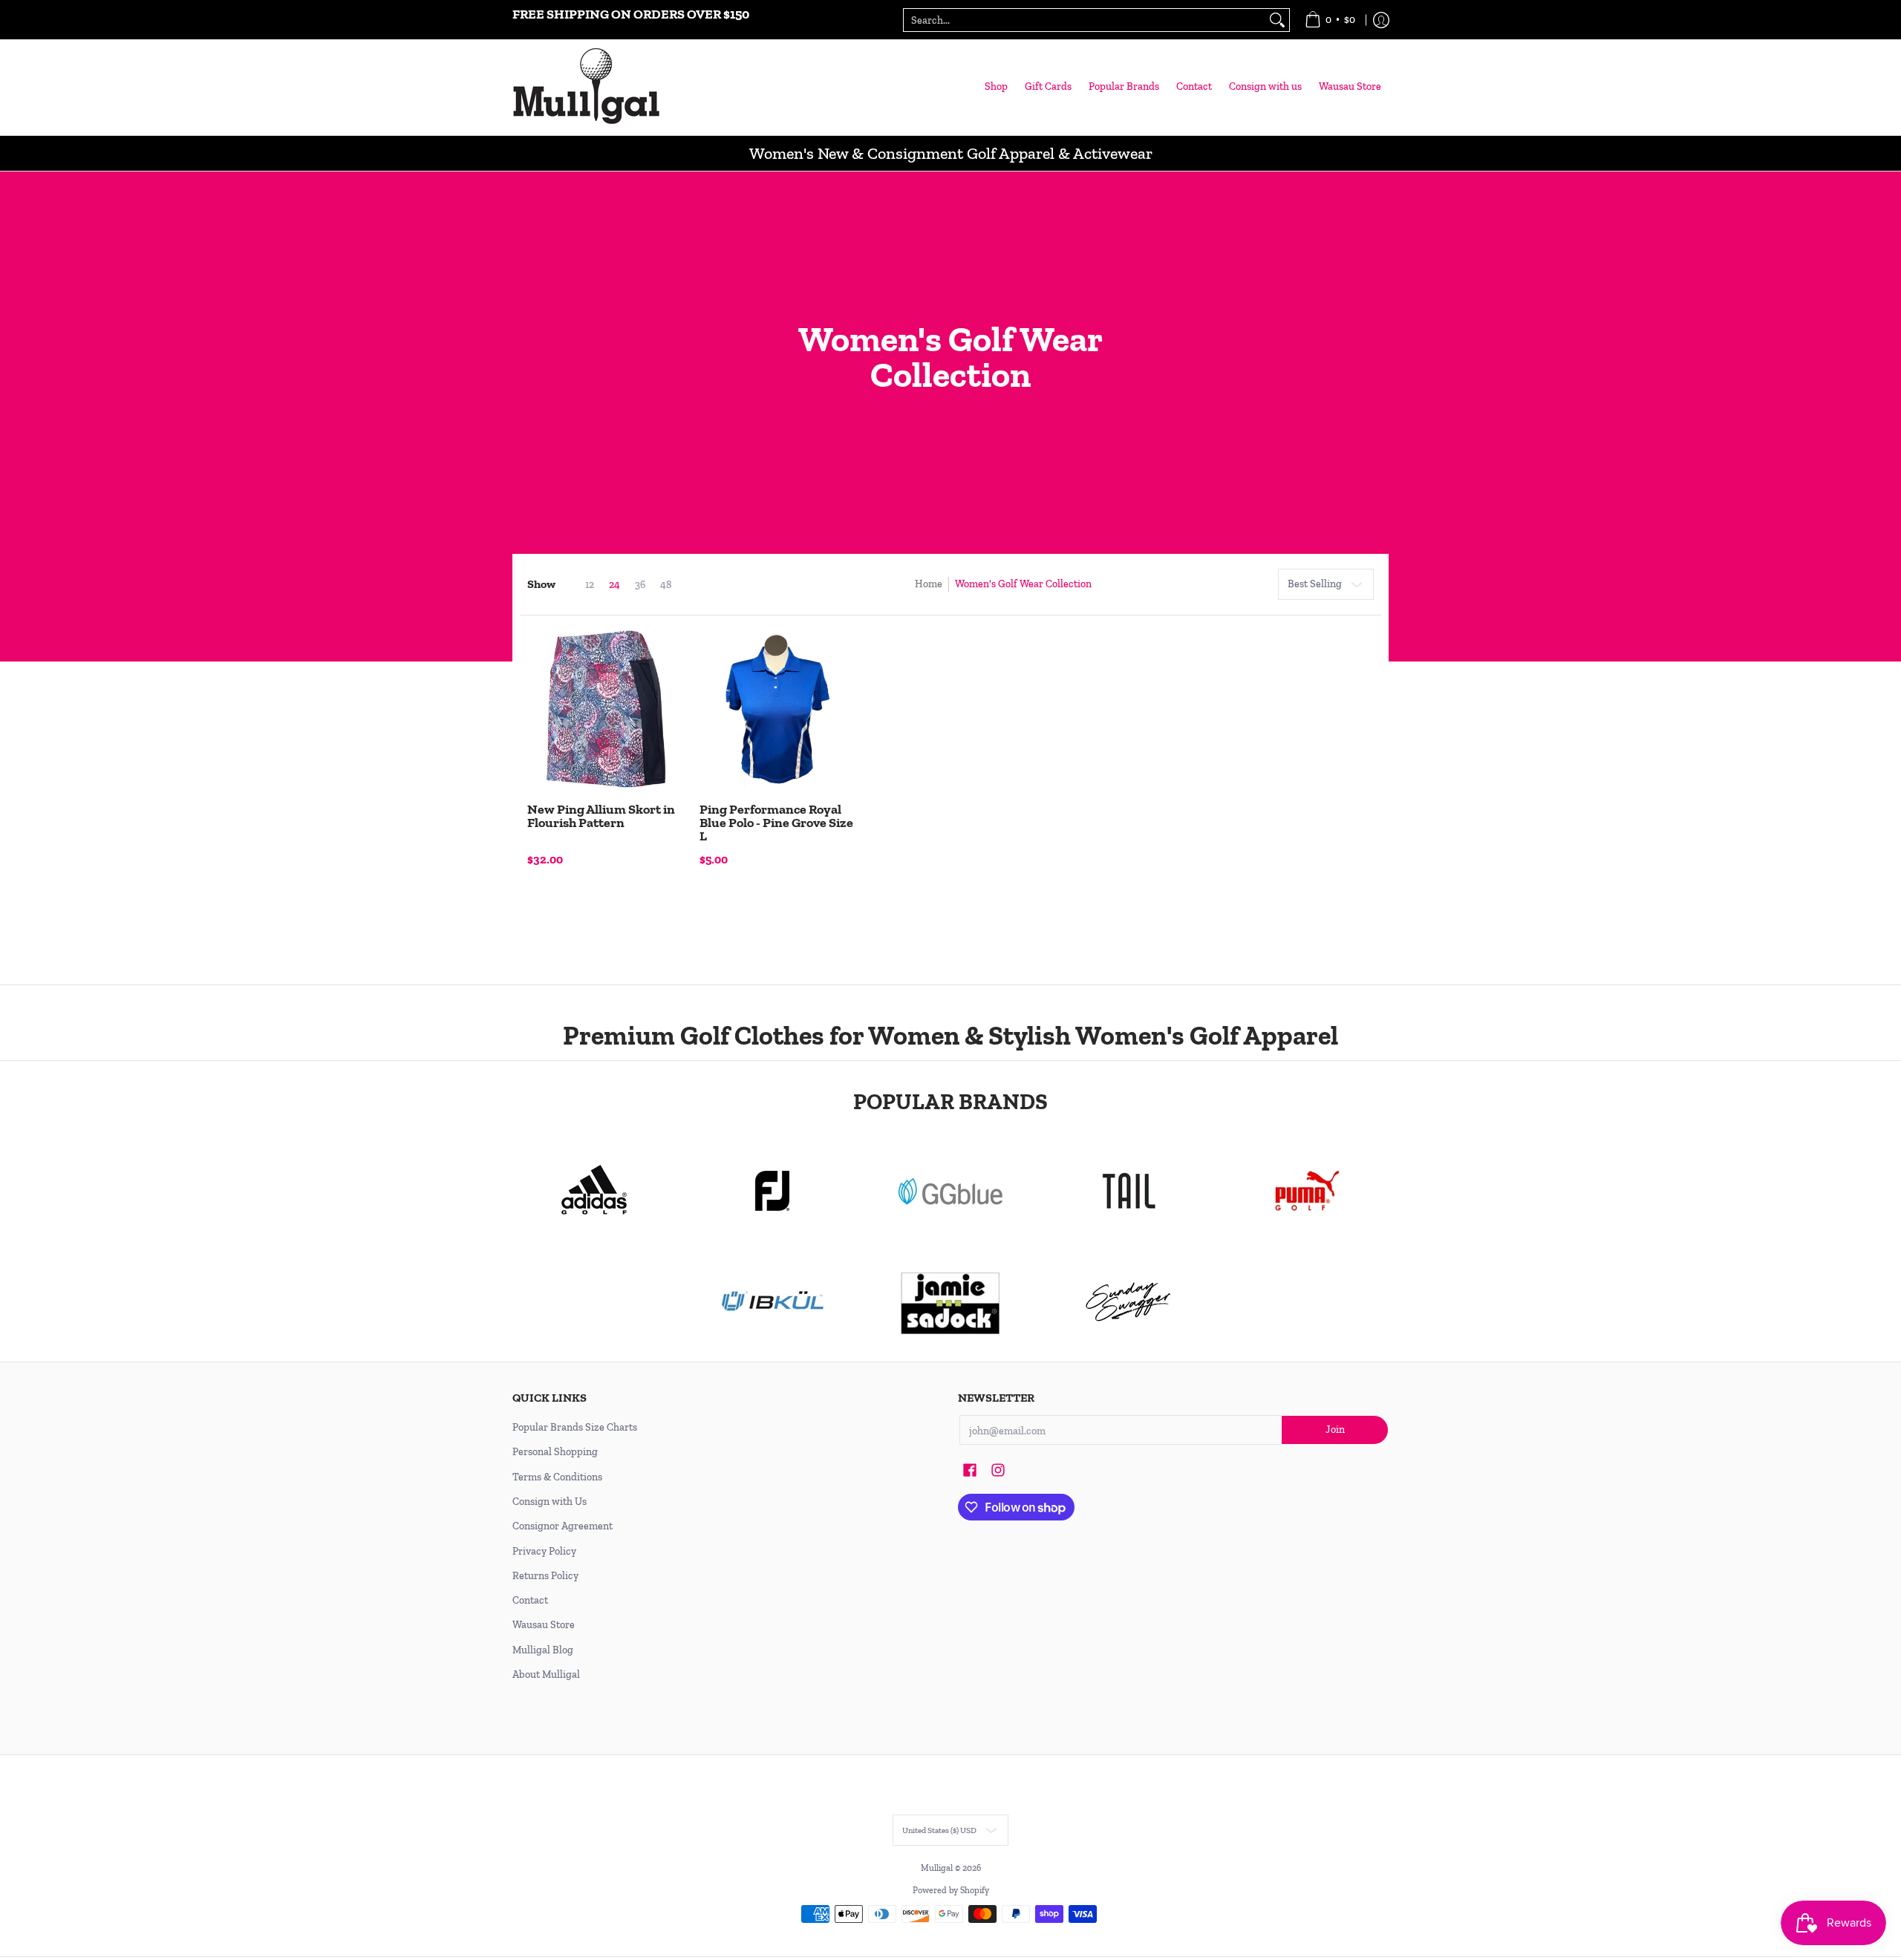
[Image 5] (1129, 1302)
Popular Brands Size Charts (575, 1427)
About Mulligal (546, 1675)
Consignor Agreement (563, 1526)
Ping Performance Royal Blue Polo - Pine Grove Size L (776, 823)
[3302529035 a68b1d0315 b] (772, 1191)
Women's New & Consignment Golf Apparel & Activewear (951, 153)
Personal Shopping (555, 1452)
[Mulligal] (587, 87)
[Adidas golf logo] (594, 1191)
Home (929, 584)
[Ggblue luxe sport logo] (950, 1191)
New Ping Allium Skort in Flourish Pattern (601, 816)
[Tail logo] (1129, 1191)
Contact (530, 1600)
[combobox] (1085, 20)
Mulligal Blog (543, 1650)
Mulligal (938, 1868)
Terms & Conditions (557, 1477)
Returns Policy (545, 1576)
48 (666, 585)
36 (640, 585)
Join (1335, 1430)
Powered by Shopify (951, 1890)
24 (614, 585)
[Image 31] (772, 1302)
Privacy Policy (544, 1551)
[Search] (1277, 20)
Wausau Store (544, 1625)
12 (590, 585)
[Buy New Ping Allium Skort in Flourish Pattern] (606, 709)
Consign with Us (550, 1502)
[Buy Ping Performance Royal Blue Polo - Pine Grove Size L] (778, 709)
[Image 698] (950, 1302)
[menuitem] (1330, 20)
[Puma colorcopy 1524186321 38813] (1307, 1191)
